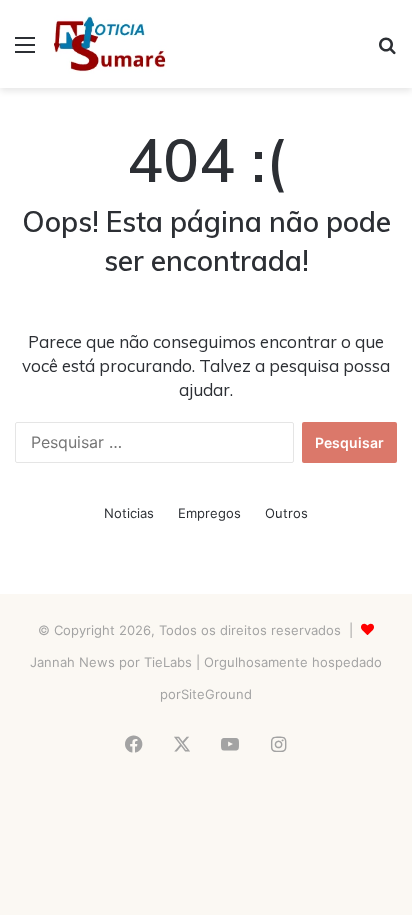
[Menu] (25, 51)
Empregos (209, 513)
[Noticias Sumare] (109, 44)
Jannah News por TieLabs (111, 662)
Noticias (129, 513)
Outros (286, 513)
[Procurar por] (387, 51)
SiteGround (216, 694)
